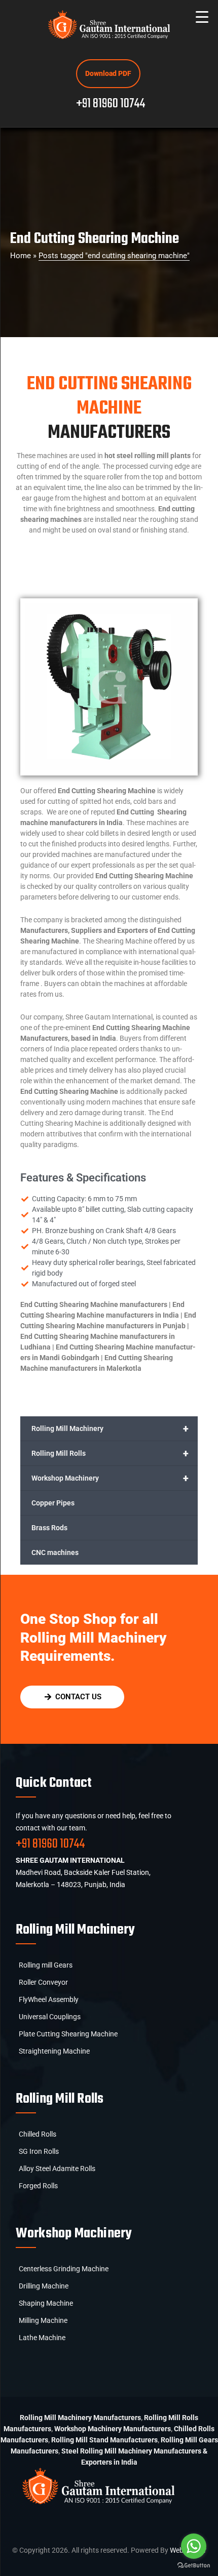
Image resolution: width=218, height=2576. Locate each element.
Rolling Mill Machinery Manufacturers (80, 2418)
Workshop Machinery (110, 1478)
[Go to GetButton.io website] (194, 2566)
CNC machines (55, 1552)
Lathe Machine (42, 2338)
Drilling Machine (44, 2286)
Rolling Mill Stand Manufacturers (104, 2440)
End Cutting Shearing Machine (95, 239)
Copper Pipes (53, 1503)
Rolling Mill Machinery (110, 1428)
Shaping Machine (46, 2303)
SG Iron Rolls (39, 2151)
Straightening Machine (54, 2051)
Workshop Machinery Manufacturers (113, 2429)
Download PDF (108, 73)
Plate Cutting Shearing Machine (68, 2034)
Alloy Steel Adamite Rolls (57, 2169)
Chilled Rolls (38, 2134)
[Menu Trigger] (202, 16)
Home (21, 256)
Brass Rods (49, 1528)
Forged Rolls (38, 2186)
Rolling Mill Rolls (110, 1453)
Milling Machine (43, 2320)
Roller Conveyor (43, 1982)
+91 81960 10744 (111, 104)
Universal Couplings (50, 2017)
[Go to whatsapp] (194, 2546)
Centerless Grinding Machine (64, 2269)
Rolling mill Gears (46, 1965)
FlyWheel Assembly (49, 1999)
